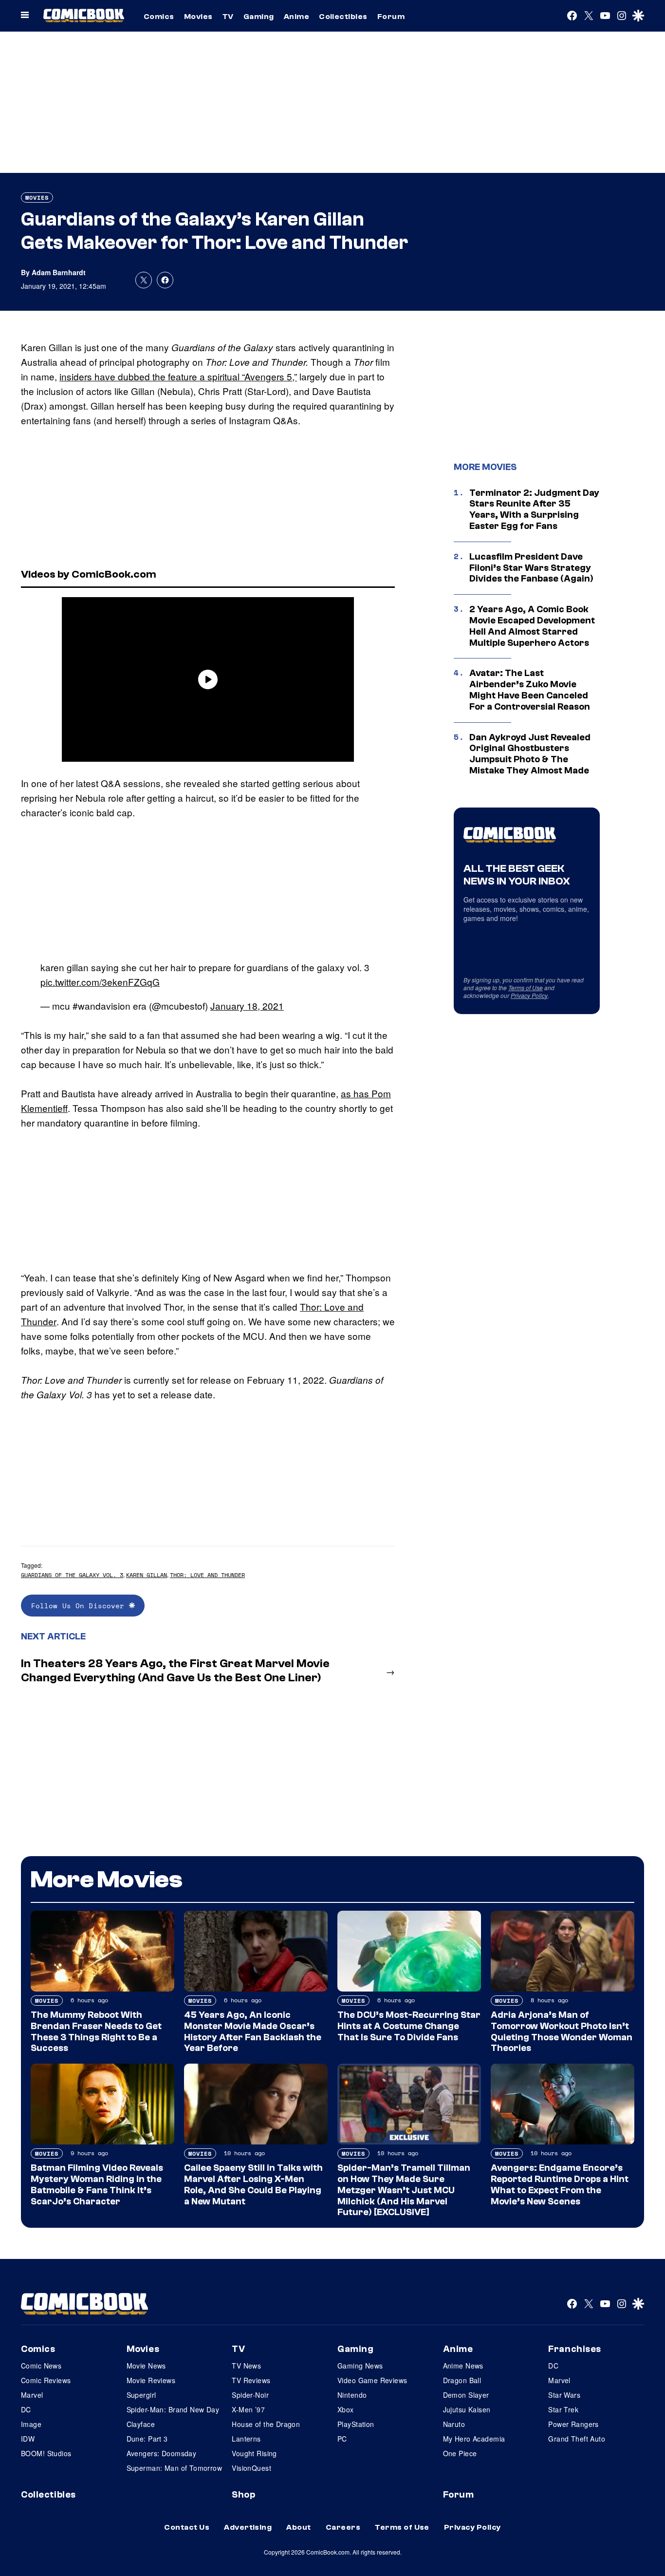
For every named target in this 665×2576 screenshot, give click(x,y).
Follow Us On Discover (80, 1606)
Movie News (146, 2366)
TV (228, 17)
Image (31, 2424)
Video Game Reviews (372, 2380)
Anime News (463, 2366)
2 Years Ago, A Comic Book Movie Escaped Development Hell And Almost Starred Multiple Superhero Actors (532, 626)
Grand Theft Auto (577, 2439)
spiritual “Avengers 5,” (252, 376)
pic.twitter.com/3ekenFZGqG (100, 982)
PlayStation (356, 2424)
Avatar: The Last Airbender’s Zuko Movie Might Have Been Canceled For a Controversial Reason (530, 690)
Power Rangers (573, 2424)
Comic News (41, 2366)
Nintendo (352, 2395)
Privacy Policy (529, 995)
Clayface (141, 2424)
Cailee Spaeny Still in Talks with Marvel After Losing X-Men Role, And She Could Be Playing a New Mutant (253, 2184)
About (298, 2527)
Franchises (575, 2349)
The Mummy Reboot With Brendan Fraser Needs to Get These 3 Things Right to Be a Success (96, 2031)
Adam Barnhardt (59, 272)
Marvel (32, 2395)
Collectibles (343, 17)
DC (26, 2409)
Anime (296, 17)
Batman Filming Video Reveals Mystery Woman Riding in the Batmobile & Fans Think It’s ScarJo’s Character (97, 2184)
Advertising (248, 2527)
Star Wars (564, 2395)
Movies (198, 17)
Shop (243, 2495)
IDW (28, 2439)
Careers (343, 2527)
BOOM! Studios (46, 2453)
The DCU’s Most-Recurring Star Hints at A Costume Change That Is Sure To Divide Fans (409, 2026)
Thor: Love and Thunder (207, 1575)
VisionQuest (251, 2468)
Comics (159, 17)
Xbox (346, 2409)
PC (342, 2439)
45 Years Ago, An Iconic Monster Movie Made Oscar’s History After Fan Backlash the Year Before (253, 2031)
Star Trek (563, 2409)
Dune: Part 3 (147, 2439)
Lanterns (246, 2439)
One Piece (460, 2453)
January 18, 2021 (247, 1006)
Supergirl (141, 2395)
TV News (246, 2366)
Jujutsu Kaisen (467, 2409)
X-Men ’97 (248, 2409)
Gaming (259, 17)
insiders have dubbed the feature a (133, 376)
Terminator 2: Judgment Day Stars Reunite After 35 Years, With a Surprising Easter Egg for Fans (534, 509)
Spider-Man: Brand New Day (173, 2409)
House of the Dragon (266, 2424)
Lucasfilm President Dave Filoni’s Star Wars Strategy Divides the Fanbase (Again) (531, 568)
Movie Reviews (151, 2380)
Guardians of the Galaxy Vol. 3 (72, 1575)
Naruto (454, 2424)
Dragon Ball (462, 2380)
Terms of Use (526, 987)
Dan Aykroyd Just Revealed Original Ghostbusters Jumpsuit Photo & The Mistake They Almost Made (530, 754)
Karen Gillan (147, 1575)
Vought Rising (254, 2453)
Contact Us (187, 2527)
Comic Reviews (46, 2380)
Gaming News (360, 2366)
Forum (391, 17)
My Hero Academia (474, 2439)
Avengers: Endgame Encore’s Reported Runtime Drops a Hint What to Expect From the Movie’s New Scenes (560, 2184)
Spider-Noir (250, 2395)
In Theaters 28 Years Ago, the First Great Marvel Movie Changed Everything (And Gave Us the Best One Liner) (175, 1671)
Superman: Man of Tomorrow (175, 2468)
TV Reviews (251, 2380)
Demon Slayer (466, 2395)
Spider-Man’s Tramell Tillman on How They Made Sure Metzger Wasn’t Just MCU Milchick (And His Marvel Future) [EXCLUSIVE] (404, 2190)
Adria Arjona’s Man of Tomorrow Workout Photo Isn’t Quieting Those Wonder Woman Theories (562, 2031)
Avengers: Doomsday (162, 2453)
